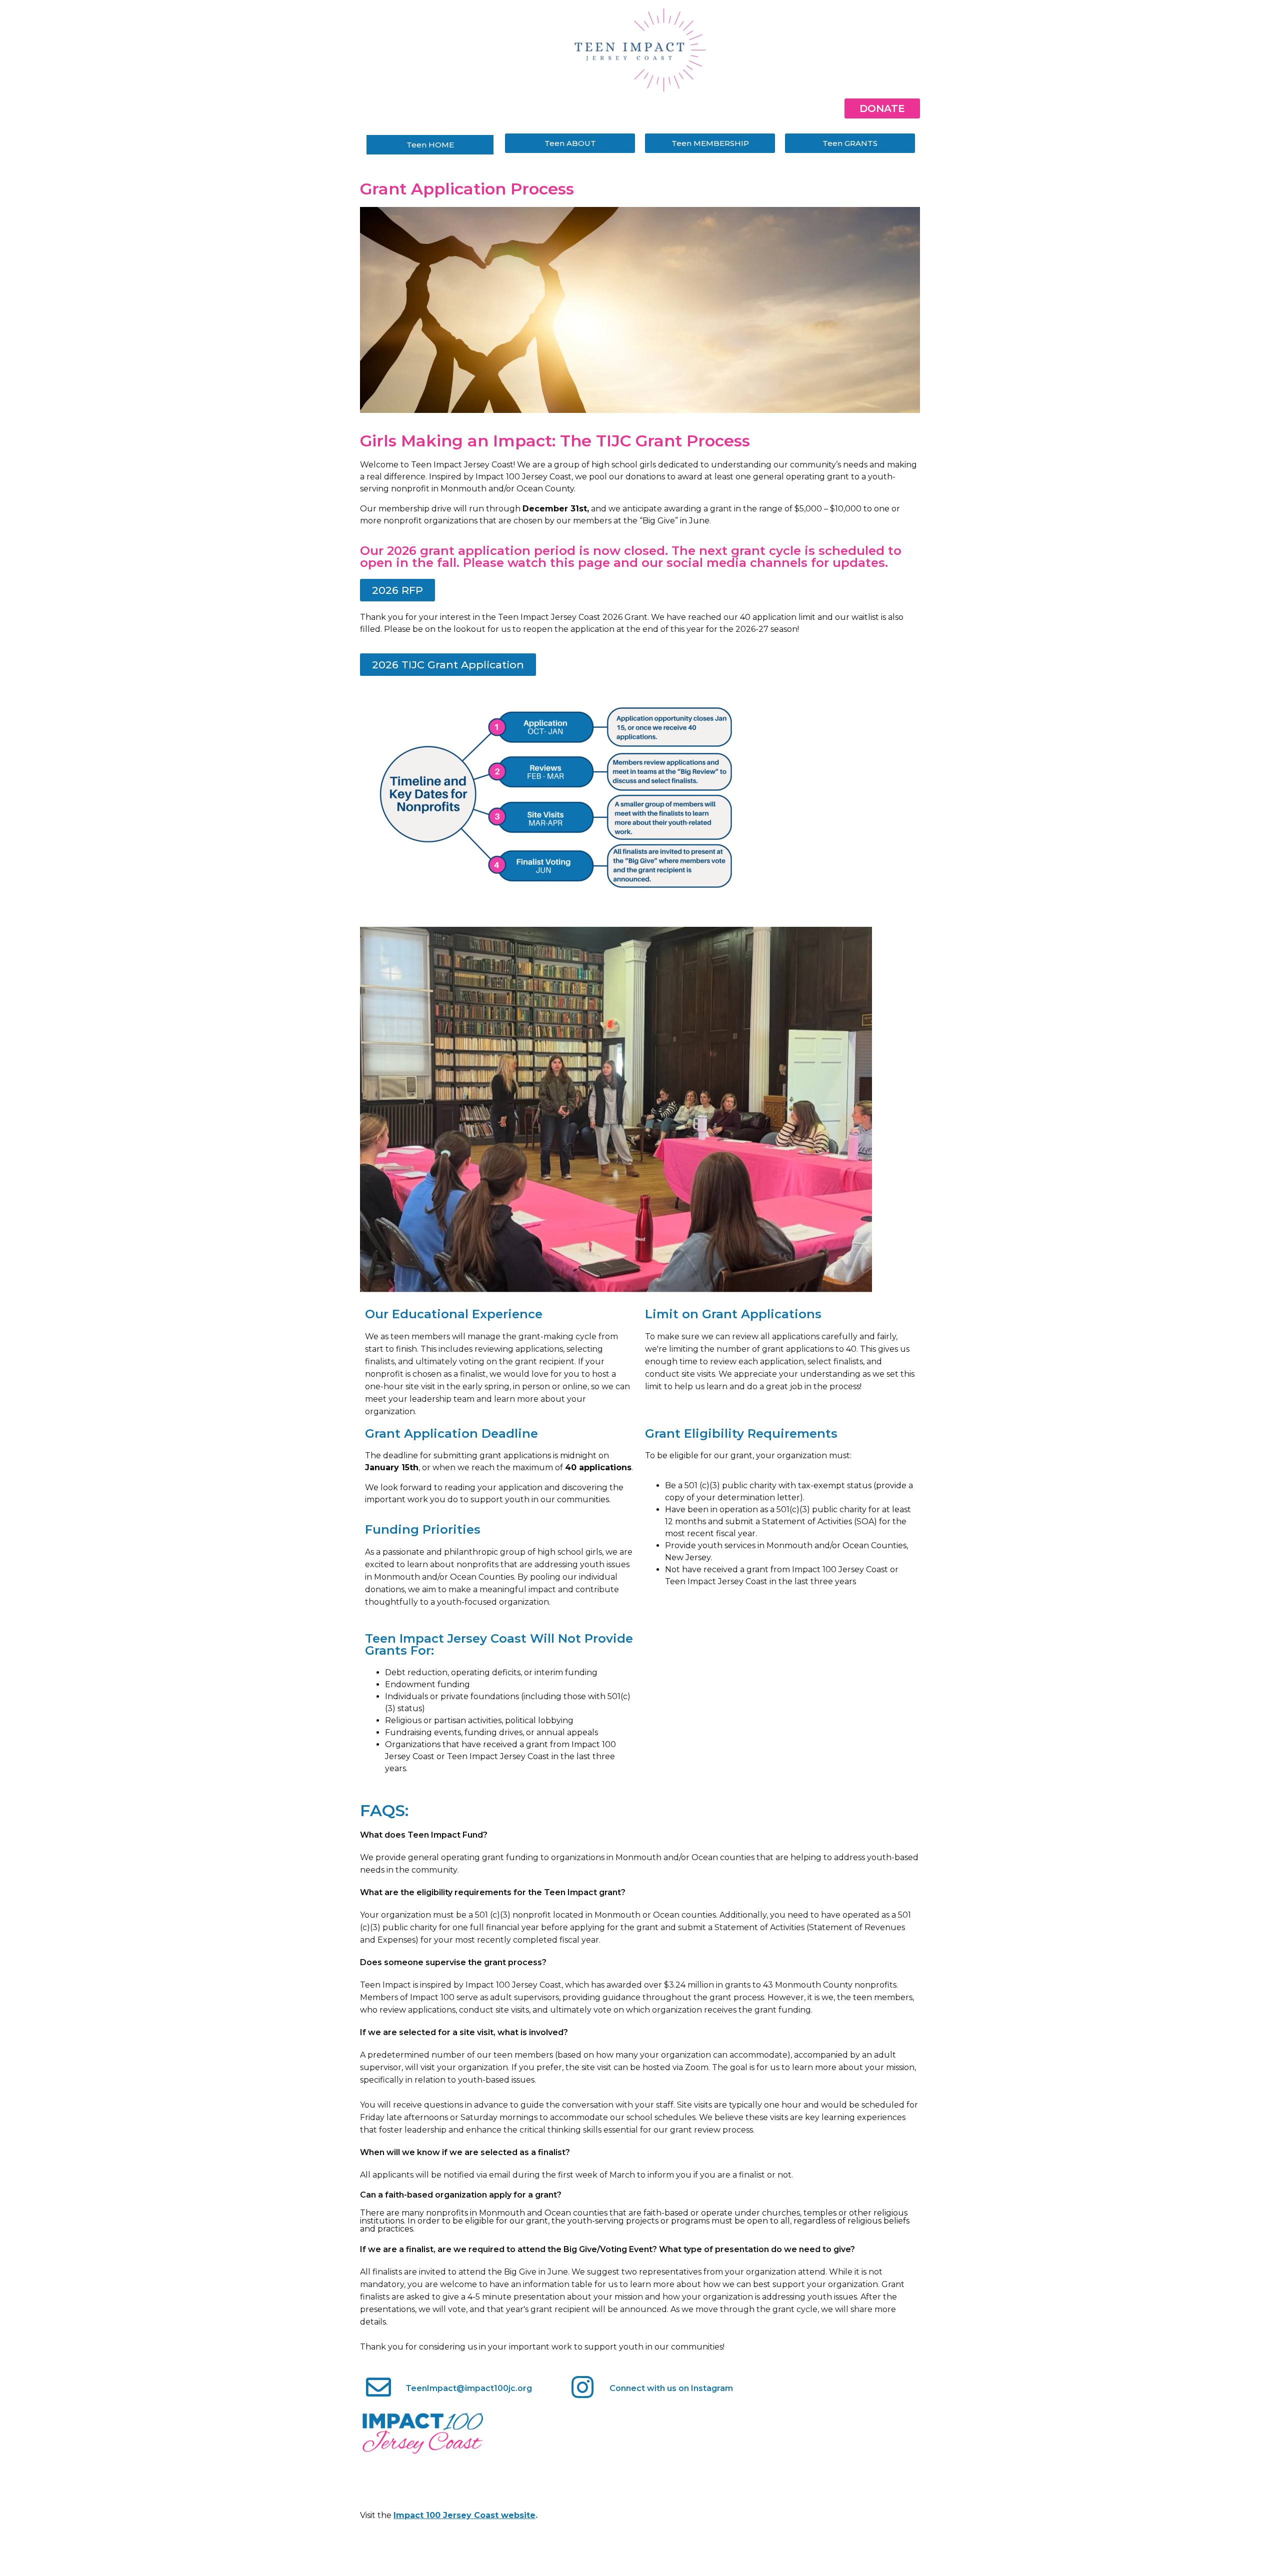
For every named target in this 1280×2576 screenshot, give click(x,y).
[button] (397, 590)
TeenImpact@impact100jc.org (469, 2388)
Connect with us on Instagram (671, 2388)
